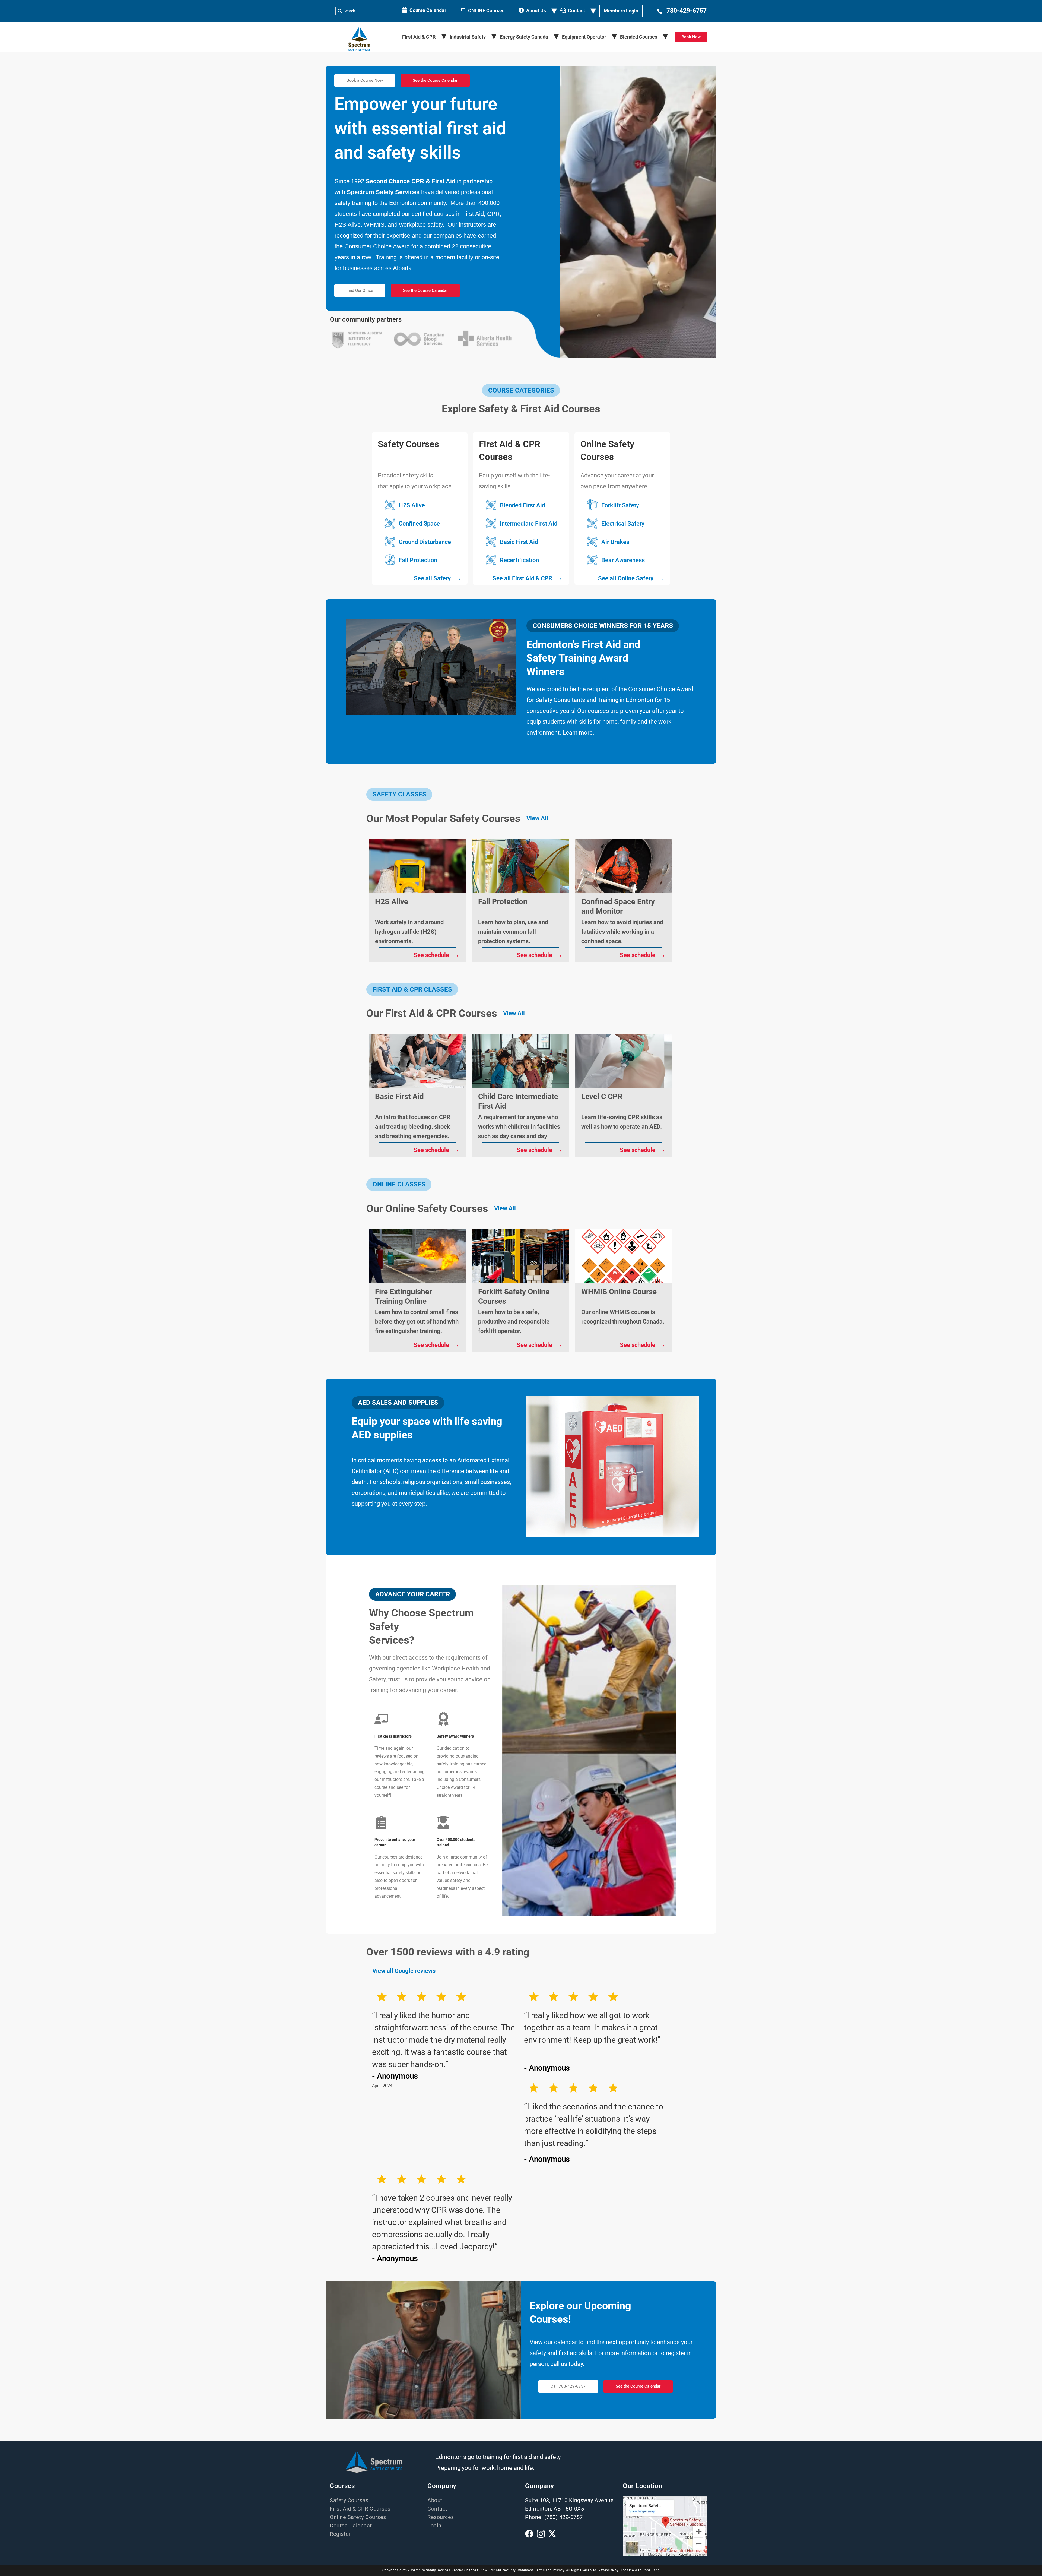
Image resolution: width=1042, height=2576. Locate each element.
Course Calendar (428, 10)
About (435, 2500)
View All (537, 818)
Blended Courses (639, 37)
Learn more (578, 732)
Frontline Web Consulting (640, 2570)
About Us (536, 10)
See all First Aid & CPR (528, 577)
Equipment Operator (584, 37)
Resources (441, 2517)
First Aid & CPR (419, 37)
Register (340, 2534)
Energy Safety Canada (524, 37)
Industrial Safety (468, 37)
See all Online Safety (631, 577)
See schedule (437, 954)
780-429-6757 (687, 11)
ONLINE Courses (486, 10)
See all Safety (438, 577)
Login (434, 2526)
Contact (576, 10)
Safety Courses (349, 2500)
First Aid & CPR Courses (360, 2509)
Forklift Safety (620, 505)
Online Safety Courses (358, 2517)
